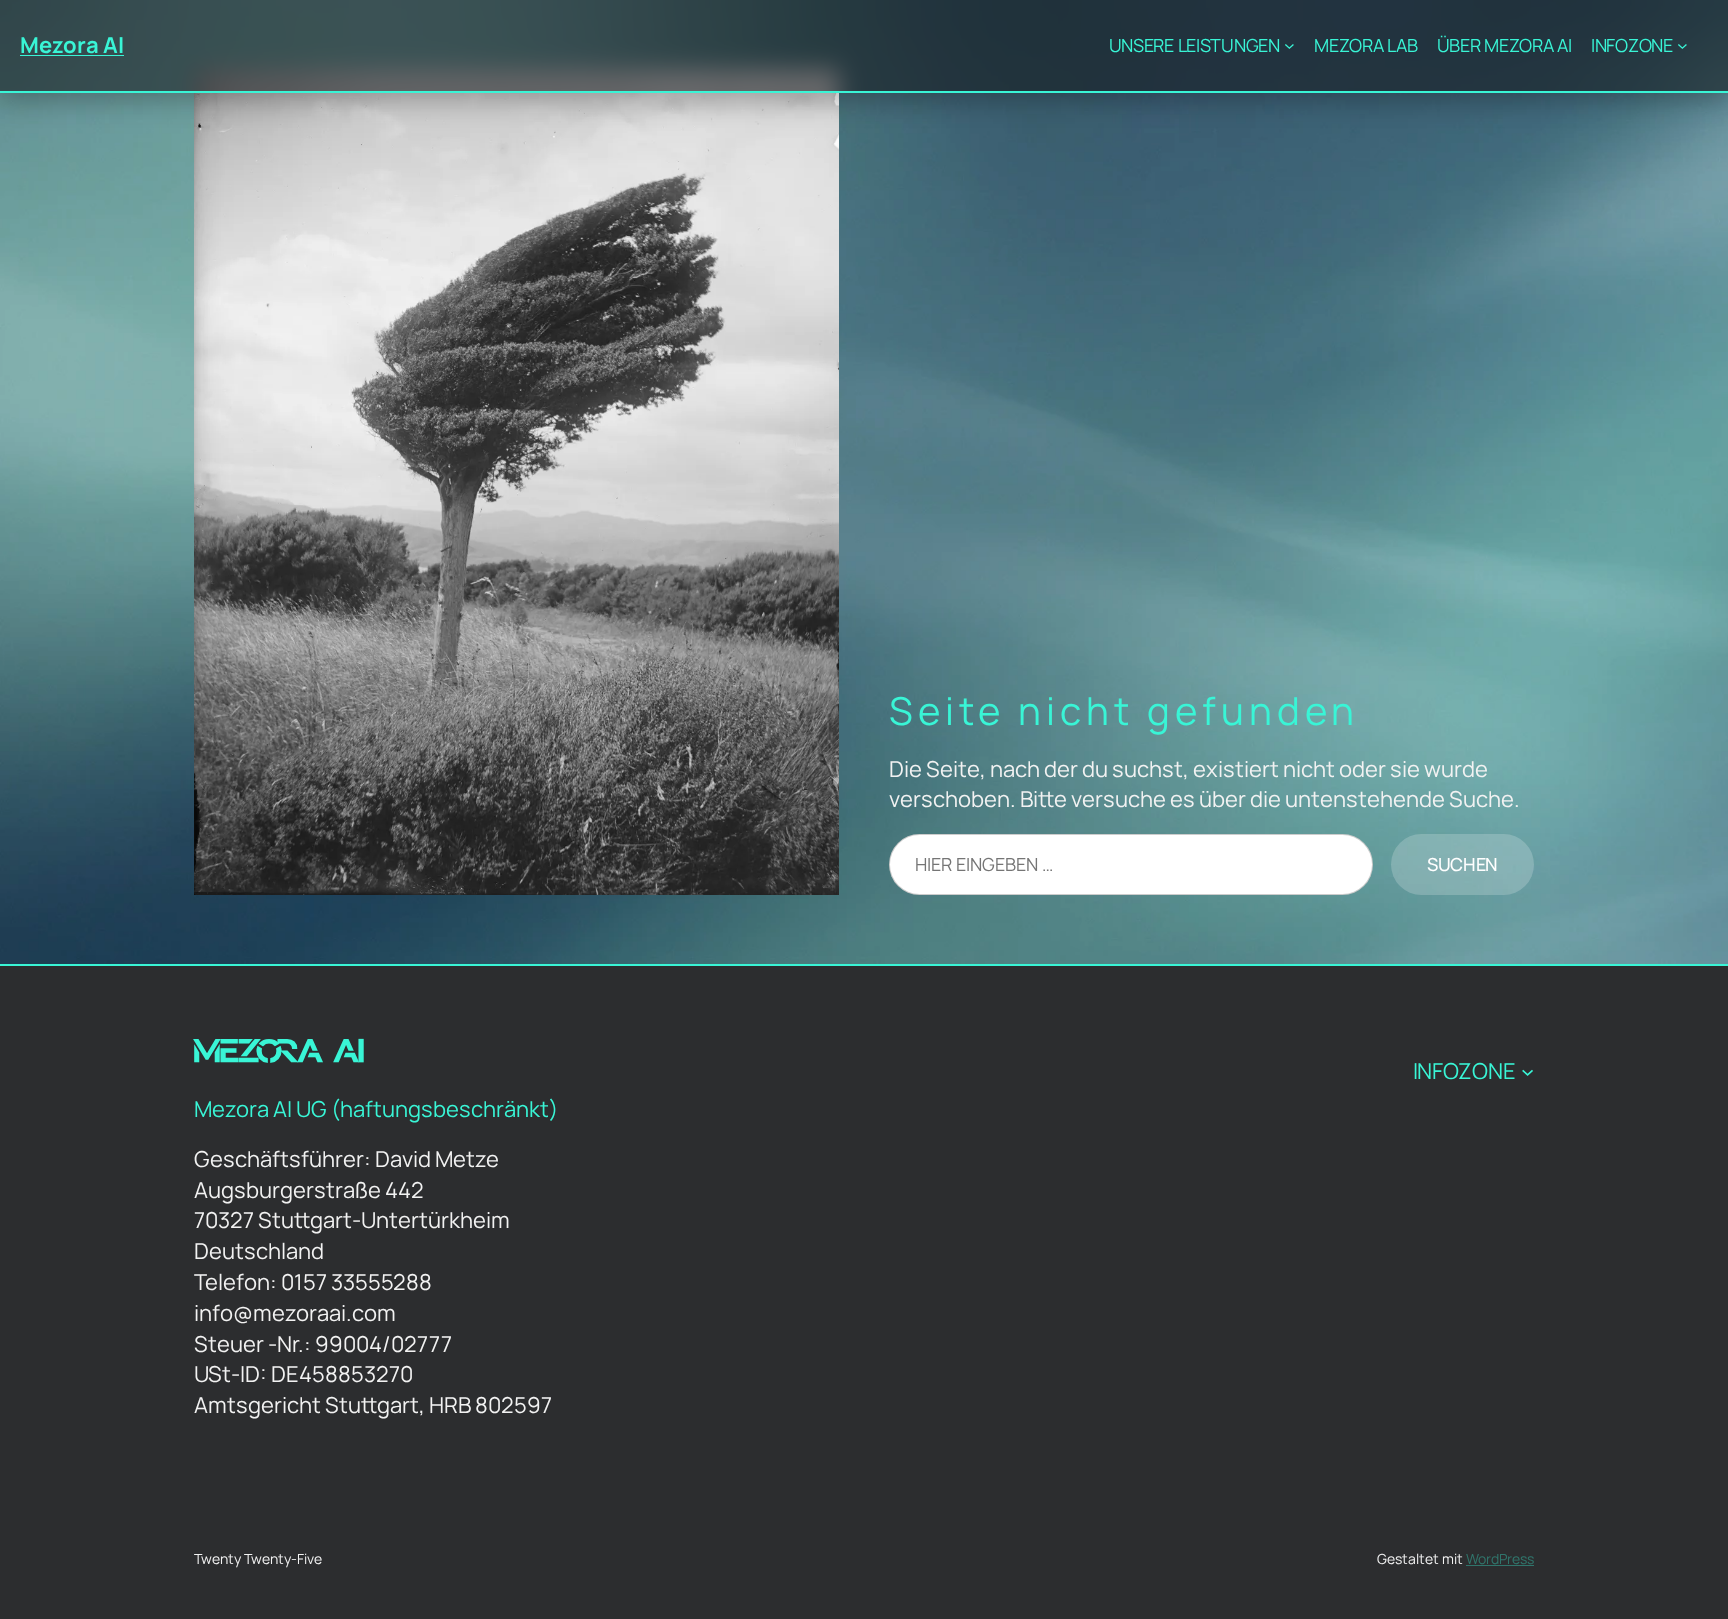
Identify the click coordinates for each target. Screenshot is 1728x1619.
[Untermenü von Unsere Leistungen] (1289, 45)
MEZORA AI (279, 1055)
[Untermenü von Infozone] (1682, 45)
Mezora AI (72, 45)
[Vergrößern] (813, 95)
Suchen (1462, 864)
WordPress (1500, 1558)
